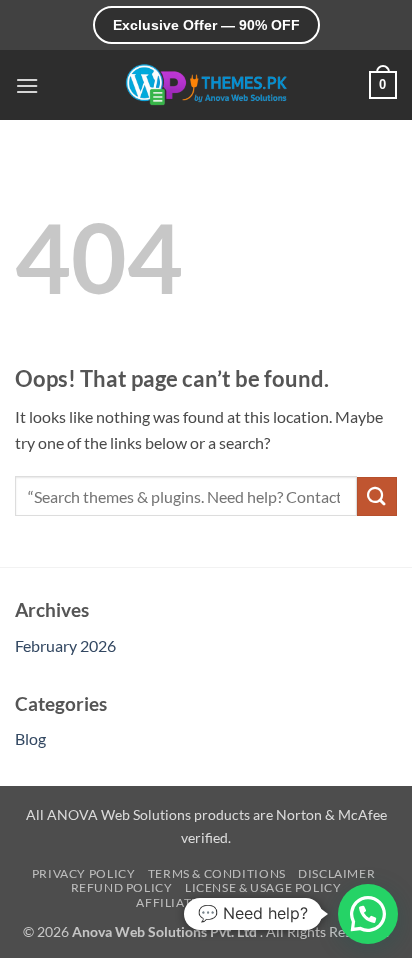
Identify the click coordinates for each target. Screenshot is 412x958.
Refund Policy (122, 887)
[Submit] (377, 496)
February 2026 (65, 645)
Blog (30, 738)
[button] (27, 85)
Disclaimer (336, 873)
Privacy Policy (84, 873)
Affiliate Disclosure (208, 902)
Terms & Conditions (217, 873)
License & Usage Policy (263, 887)
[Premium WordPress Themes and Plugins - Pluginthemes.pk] (206, 85)
